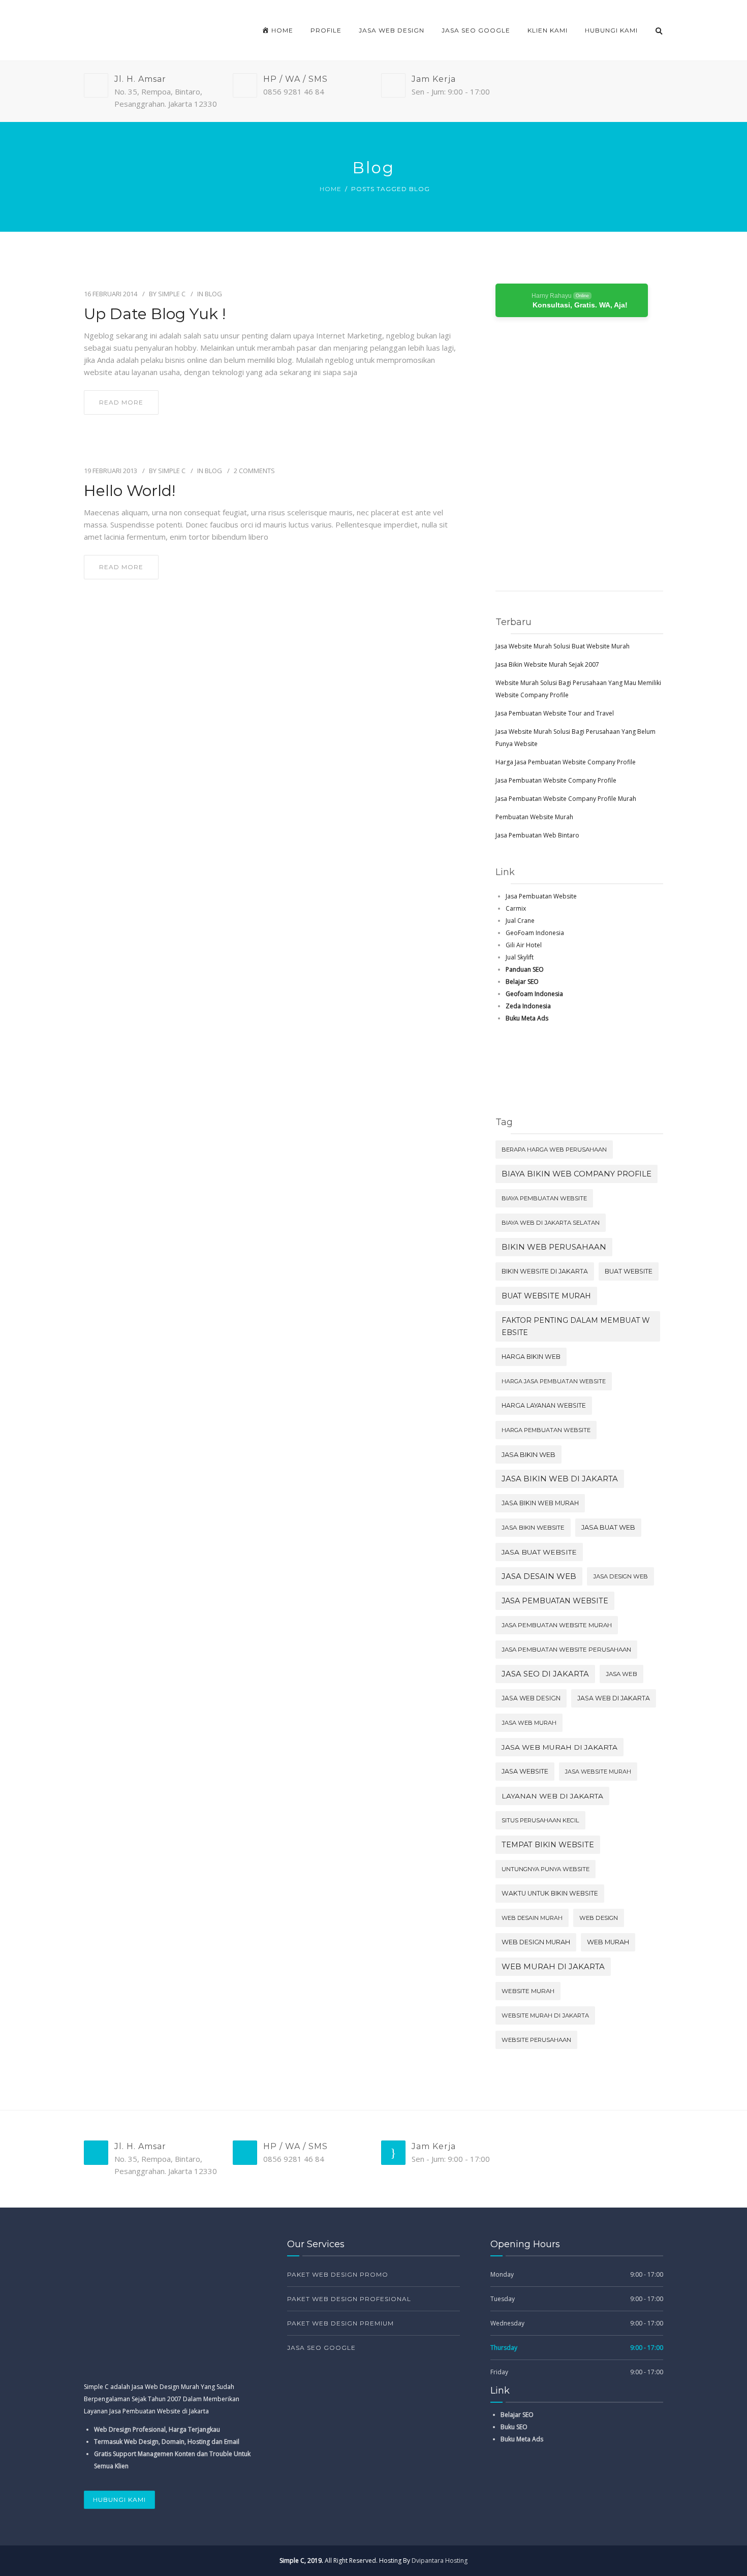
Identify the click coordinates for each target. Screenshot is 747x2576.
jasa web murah (529, 1723)
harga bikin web (531, 1357)
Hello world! (130, 491)
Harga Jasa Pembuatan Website (554, 1381)
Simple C (172, 294)
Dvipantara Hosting (440, 2561)
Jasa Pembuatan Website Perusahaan (566, 1650)
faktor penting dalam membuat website (576, 1326)
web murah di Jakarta (553, 1967)
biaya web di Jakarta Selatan (551, 1223)
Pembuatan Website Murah (534, 817)
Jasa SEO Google (476, 30)
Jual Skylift (520, 957)
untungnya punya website (546, 1869)
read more (121, 402)
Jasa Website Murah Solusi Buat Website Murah (563, 646)
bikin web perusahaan (554, 1247)
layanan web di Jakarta (552, 1796)
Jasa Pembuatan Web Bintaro (537, 835)
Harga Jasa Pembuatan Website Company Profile (566, 762)
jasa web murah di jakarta (559, 1747)
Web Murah (608, 1942)
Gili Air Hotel (524, 945)
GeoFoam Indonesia (535, 933)
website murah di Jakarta (545, 2015)
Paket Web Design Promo (338, 2274)
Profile (326, 30)
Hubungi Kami (611, 30)
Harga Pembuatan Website (546, 1430)
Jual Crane (520, 921)
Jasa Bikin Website (533, 1527)
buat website (629, 1271)
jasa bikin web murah (540, 1503)
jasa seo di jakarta (545, 1674)
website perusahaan (536, 2040)
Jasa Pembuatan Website (541, 896)
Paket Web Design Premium (340, 2323)
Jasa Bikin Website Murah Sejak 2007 (547, 664)
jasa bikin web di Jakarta (560, 1479)
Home (331, 189)
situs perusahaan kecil (540, 1820)
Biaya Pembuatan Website (544, 1198)
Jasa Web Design (392, 30)
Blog (213, 294)
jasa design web (620, 1576)
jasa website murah (598, 1772)
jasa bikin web (528, 1454)
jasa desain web (539, 1576)
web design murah (536, 1942)
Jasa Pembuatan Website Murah (557, 1625)
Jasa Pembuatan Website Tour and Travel (555, 713)
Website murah (528, 1991)
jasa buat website (539, 1552)
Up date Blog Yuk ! (155, 314)
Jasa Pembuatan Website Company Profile (556, 780)
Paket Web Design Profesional (349, 2299)
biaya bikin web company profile (577, 1174)
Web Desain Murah (532, 1918)
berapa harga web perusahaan (554, 1150)
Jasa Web (621, 1674)
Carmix (516, 908)
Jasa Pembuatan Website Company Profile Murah (566, 799)
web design (599, 1918)
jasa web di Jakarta (614, 1698)
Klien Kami (548, 30)
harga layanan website (544, 1405)
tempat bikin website (548, 1845)
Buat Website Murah (546, 1296)
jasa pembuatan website (555, 1601)
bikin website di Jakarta (545, 1271)
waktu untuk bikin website (550, 1893)
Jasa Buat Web (608, 1527)
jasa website (525, 1771)
